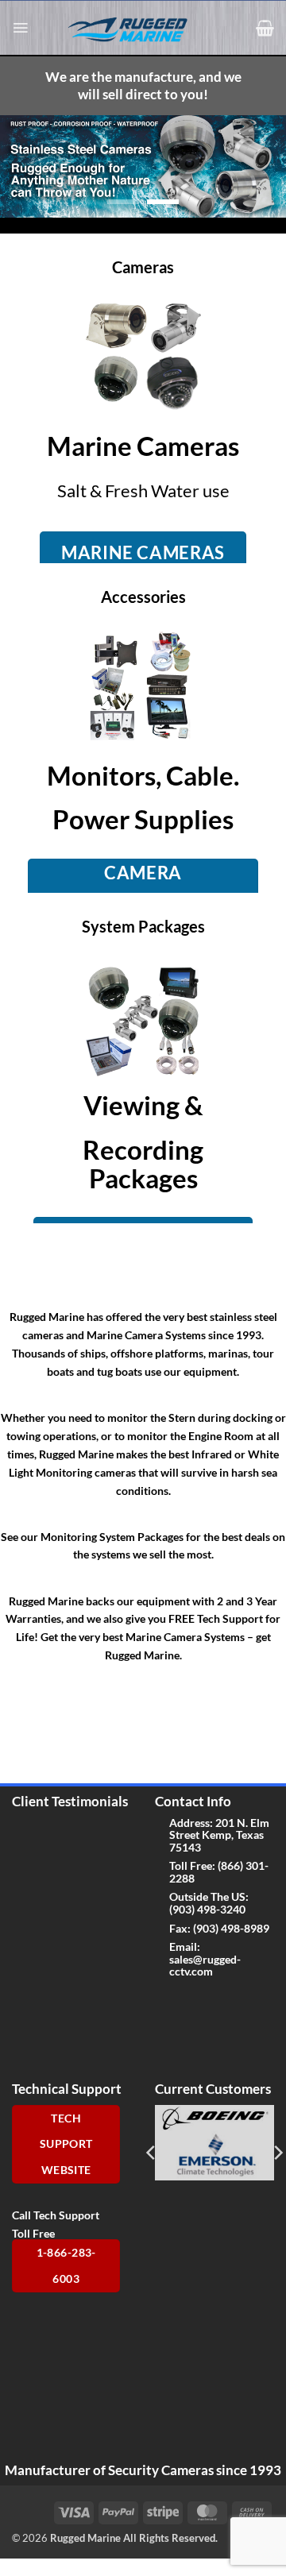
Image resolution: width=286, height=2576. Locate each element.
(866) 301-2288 (219, 1871)
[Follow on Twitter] (193, 2004)
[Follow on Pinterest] (167, 2036)
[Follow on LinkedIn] (193, 2036)
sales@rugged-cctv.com (205, 1965)
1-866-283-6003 (66, 2266)
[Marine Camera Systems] (135, 29)
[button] (20, 28)
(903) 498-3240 (207, 1909)
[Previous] (152, 2153)
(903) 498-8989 (231, 1928)
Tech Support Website (66, 2144)
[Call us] (243, 2004)
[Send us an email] (218, 2004)
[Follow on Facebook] (167, 2004)
